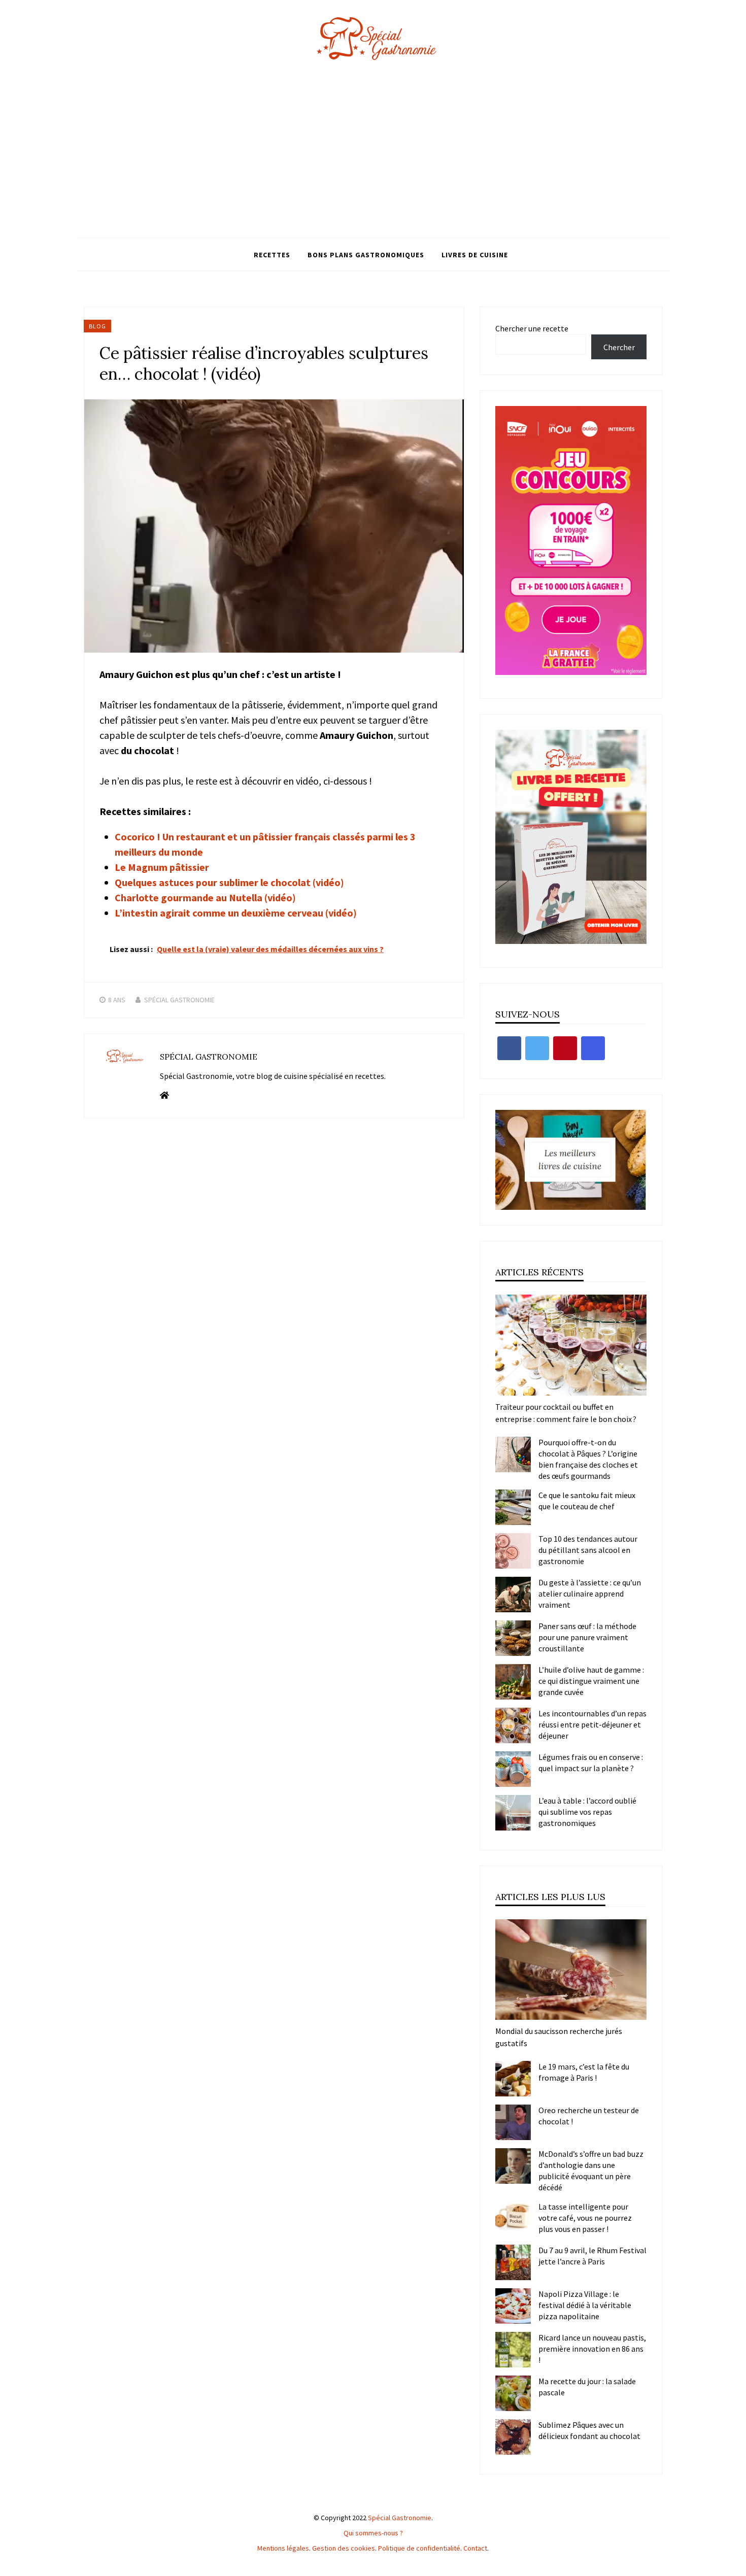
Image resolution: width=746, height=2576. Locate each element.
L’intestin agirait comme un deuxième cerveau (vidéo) (236, 913)
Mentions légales (283, 2548)
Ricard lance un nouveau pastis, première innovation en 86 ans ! (592, 2349)
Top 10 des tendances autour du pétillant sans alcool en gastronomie (588, 1550)
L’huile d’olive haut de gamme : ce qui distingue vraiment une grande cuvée (591, 1681)
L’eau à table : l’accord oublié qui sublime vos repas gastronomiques (587, 1812)
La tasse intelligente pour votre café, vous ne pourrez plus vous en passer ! (585, 2218)
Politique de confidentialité (419, 2548)
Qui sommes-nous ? (373, 2533)
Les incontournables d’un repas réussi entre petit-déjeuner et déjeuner (592, 1724)
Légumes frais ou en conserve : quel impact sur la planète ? (591, 1762)
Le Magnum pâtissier (162, 867)
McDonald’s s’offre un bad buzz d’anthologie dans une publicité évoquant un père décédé (591, 2171)
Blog (97, 326)
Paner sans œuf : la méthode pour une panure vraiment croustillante (587, 1637)
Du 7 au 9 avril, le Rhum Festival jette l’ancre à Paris (592, 2256)
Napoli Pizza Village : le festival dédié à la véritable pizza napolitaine (585, 2305)
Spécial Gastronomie (179, 1000)
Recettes (272, 255)
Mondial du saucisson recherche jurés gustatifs (559, 2037)
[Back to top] (736, 2566)
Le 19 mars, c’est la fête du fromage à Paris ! (584, 2072)
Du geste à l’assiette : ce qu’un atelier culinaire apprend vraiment (590, 1594)
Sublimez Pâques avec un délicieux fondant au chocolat (589, 2430)
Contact (475, 2548)
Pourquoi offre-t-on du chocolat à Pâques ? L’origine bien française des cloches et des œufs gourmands (588, 1459)
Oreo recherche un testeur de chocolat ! (589, 2116)
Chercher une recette (532, 328)
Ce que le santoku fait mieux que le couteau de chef (587, 1501)
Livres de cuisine (475, 255)
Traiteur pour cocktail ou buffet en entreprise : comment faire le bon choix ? (566, 1413)
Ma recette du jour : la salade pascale (587, 2387)
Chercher (619, 347)
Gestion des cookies (344, 2548)
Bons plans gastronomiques (366, 255)
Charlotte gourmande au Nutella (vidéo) (205, 897)
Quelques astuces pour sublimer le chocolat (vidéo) (229, 882)
